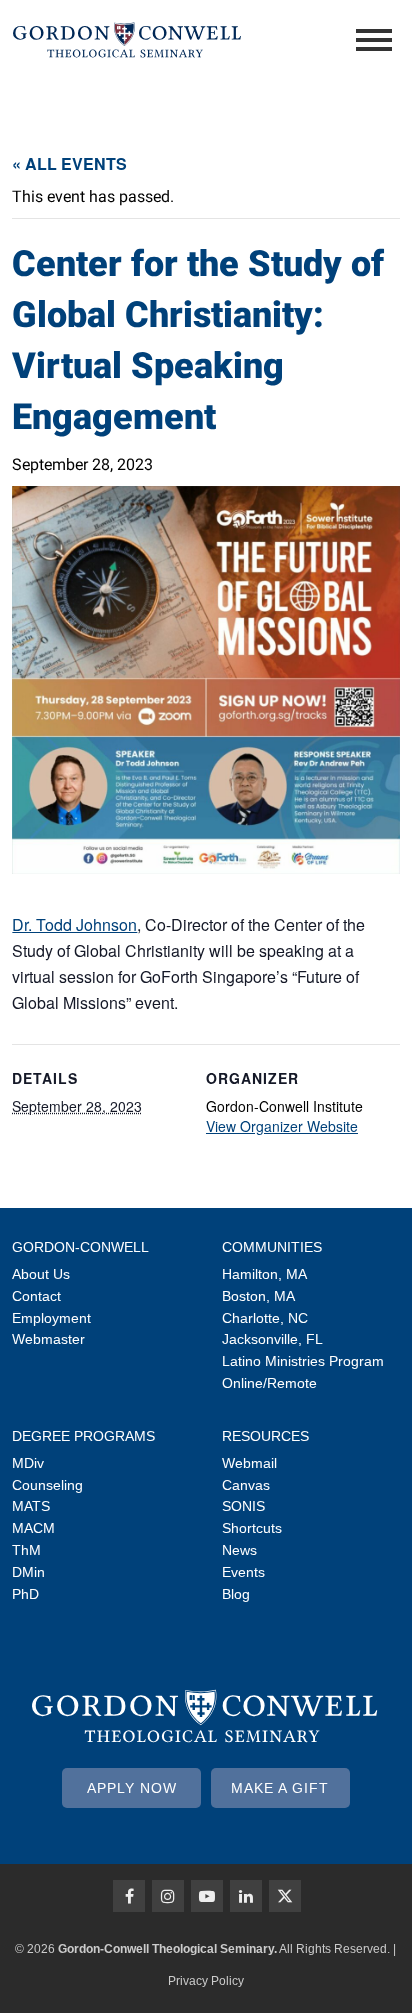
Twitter (285, 1896)
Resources (265, 1436)
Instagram (168, 1896)
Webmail (249, 1463)
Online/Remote (269, 1383)
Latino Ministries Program (303, 1361)
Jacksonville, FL (272, 1339)
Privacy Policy (206, 1981)
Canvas (246, 1485)
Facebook (129, 1896)
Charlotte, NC (265, 1318)
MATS (31, 1506)
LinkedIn (246, 1896)
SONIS (243, 1506)
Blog (236, 1594)
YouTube (207, 1896)
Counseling (47, 1485)
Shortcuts (252, 1528)
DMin (28, 1572)
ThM (26, 1550)
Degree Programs (83, 1436)
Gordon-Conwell (80, 1247)
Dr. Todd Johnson (74, 924)
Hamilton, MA (264, 1274)
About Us (41, 1274)
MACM (33, 1528)
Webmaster (48, 1339)
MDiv (28, 1463)
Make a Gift (280, 1788)
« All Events (69, 163)
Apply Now (132, 1788)
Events (243, 1572)
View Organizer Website (282, 1126)
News (239, 1550)
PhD (25, 1594)
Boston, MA (258, 1296)
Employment (51, 1318)
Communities (272, 1247)
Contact (36, 1296)
